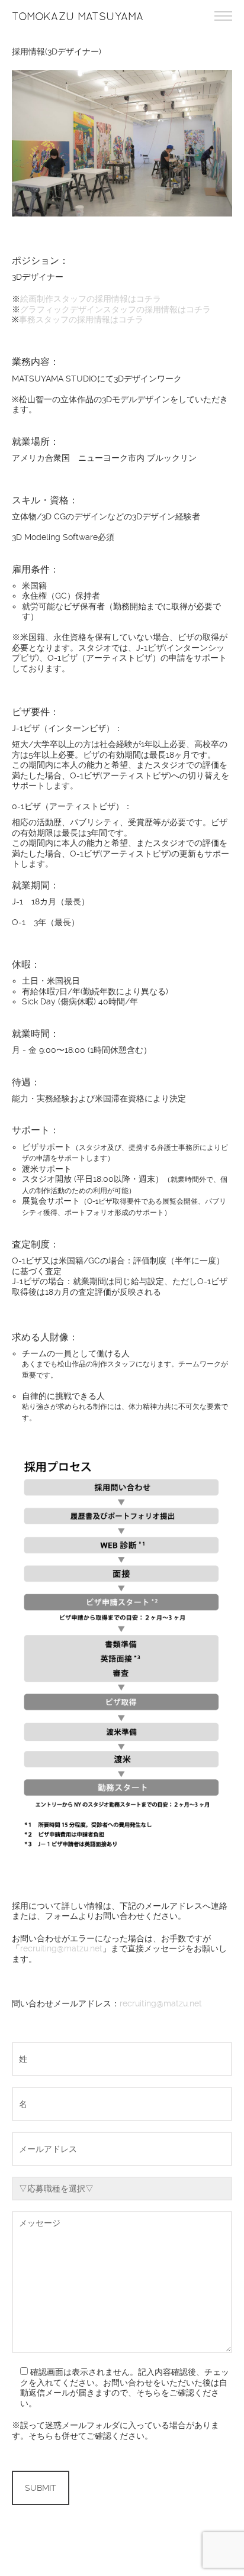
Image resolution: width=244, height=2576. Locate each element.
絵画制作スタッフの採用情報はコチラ (91, 299)
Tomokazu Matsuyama (78, 17)
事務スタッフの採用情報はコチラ (81, 319)
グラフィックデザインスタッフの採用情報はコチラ (115, 309)
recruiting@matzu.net (61, 1948)
